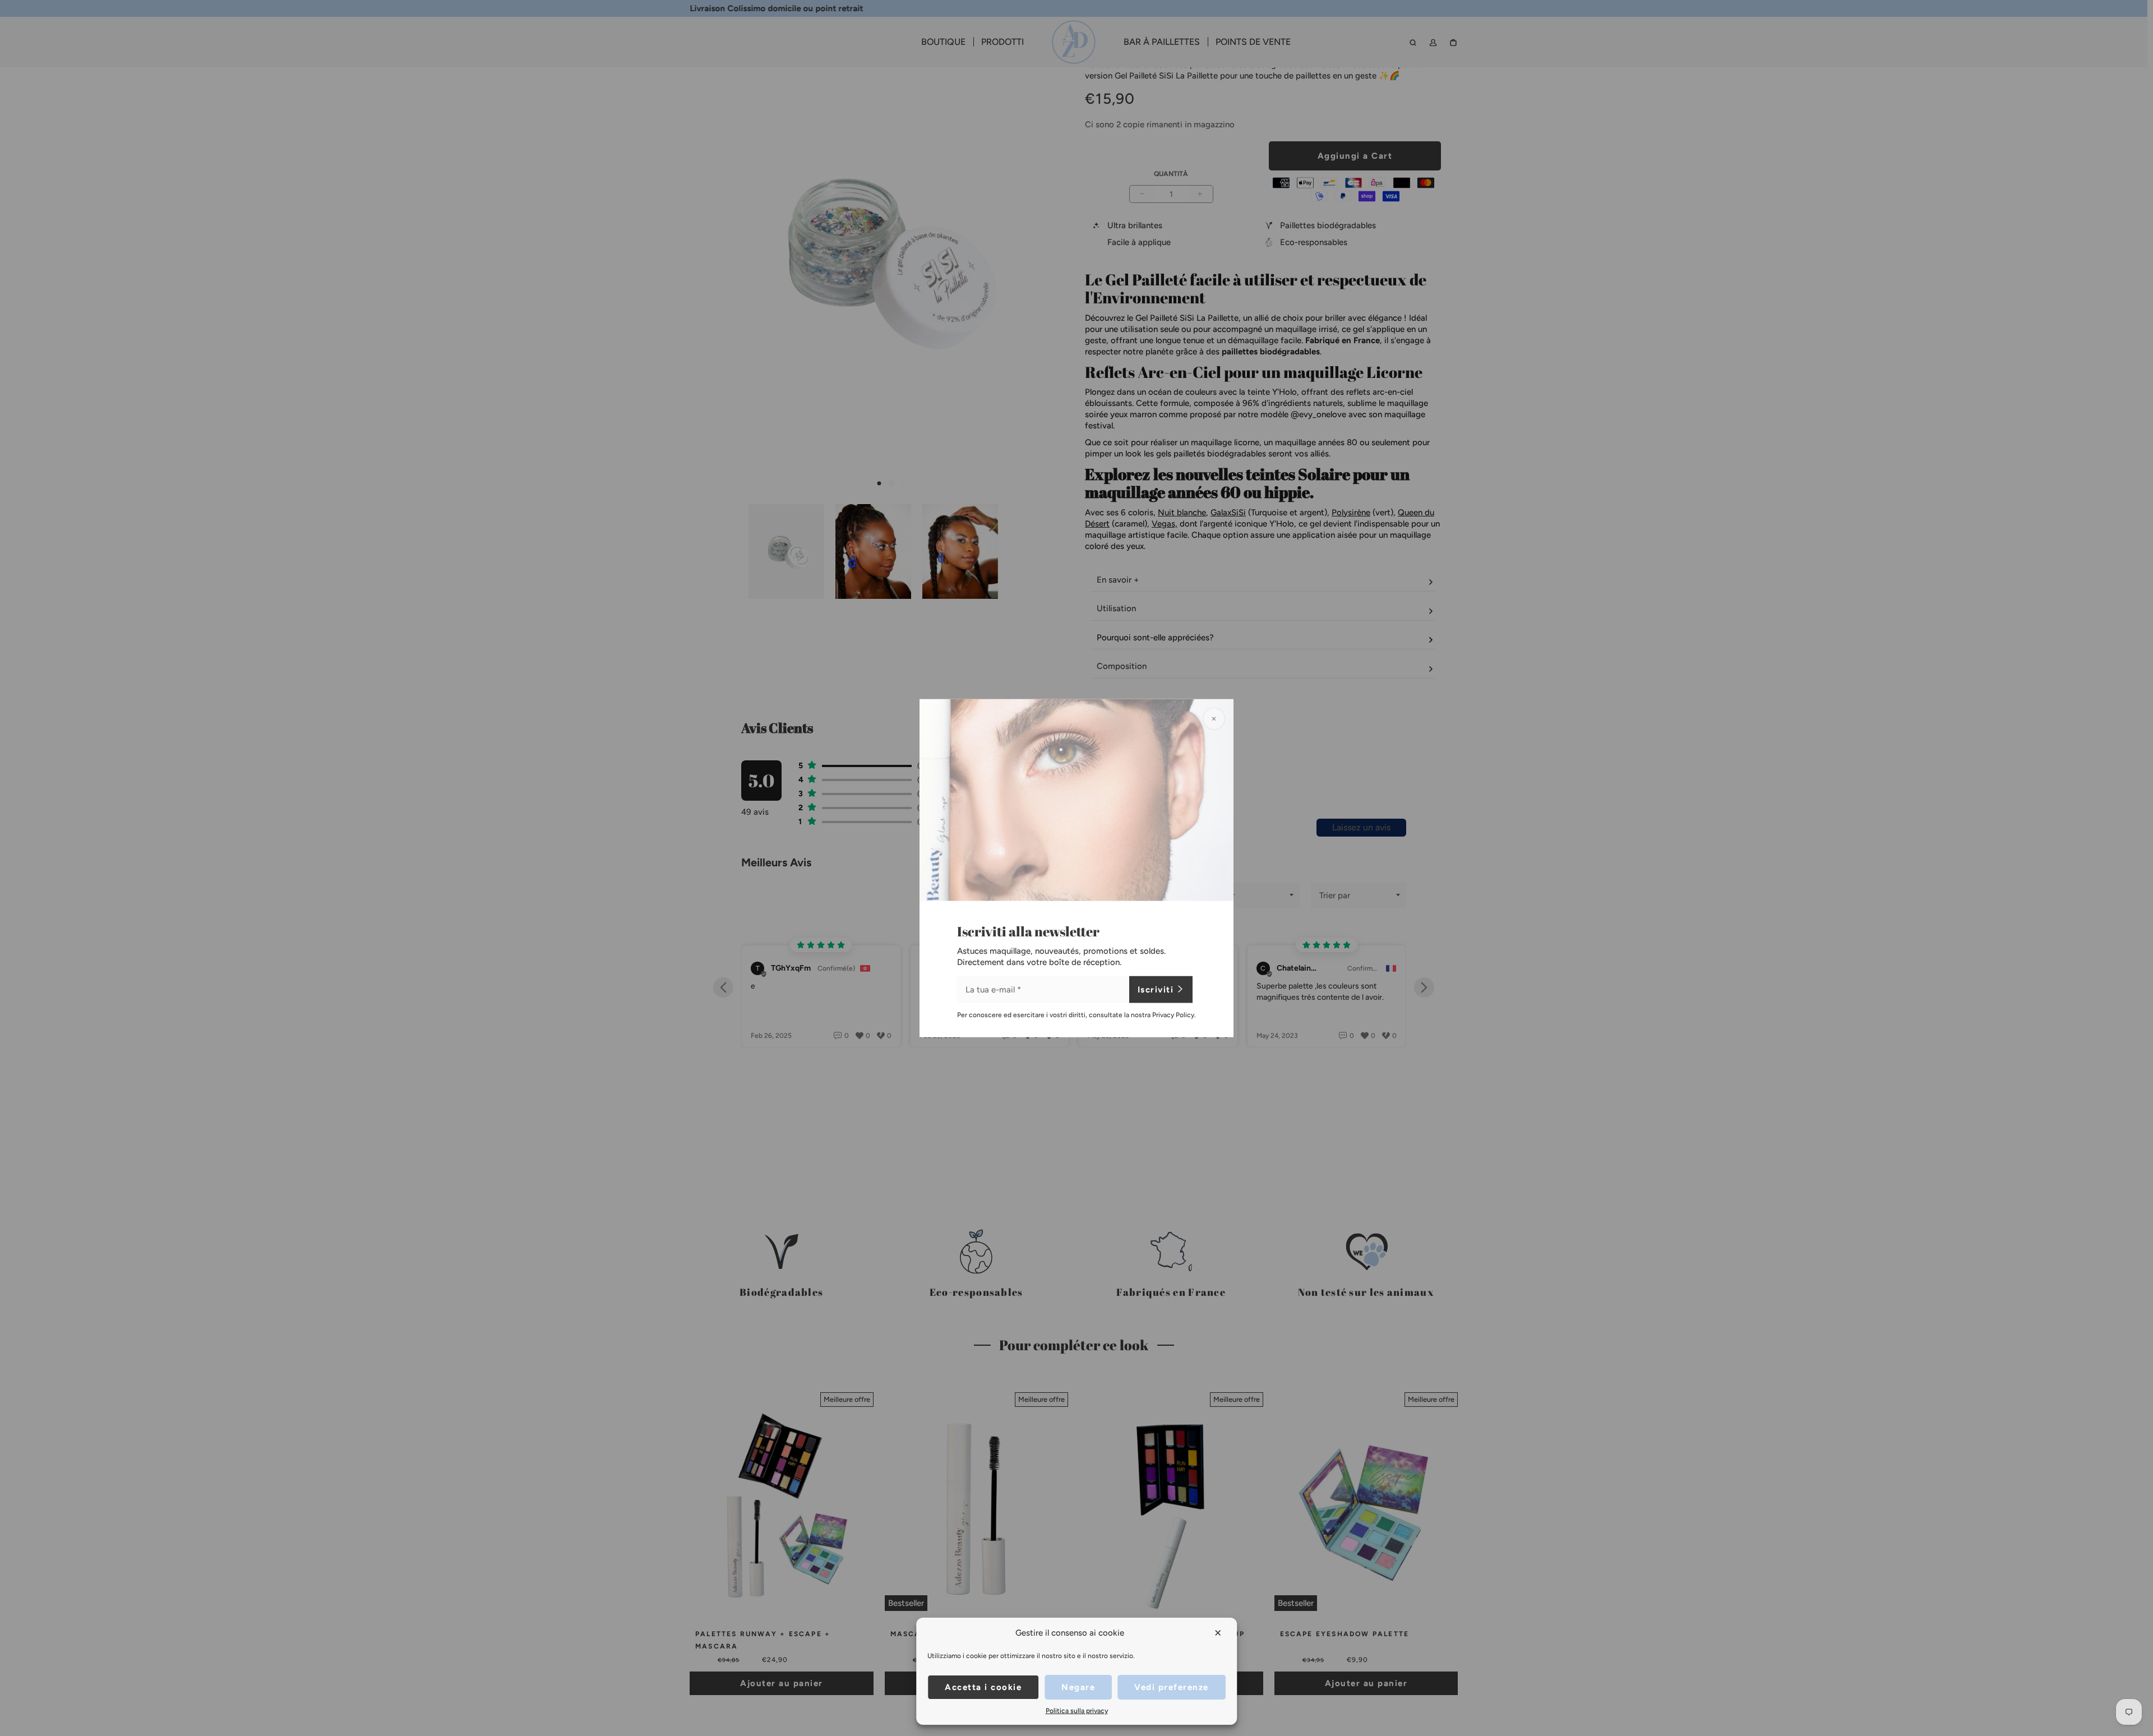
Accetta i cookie (983, 1687)
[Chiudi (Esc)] (1214, 719)
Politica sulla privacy (1077, 1711)
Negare (1078, 1687)
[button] (1219, 1633)
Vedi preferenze (1172, 1687)
